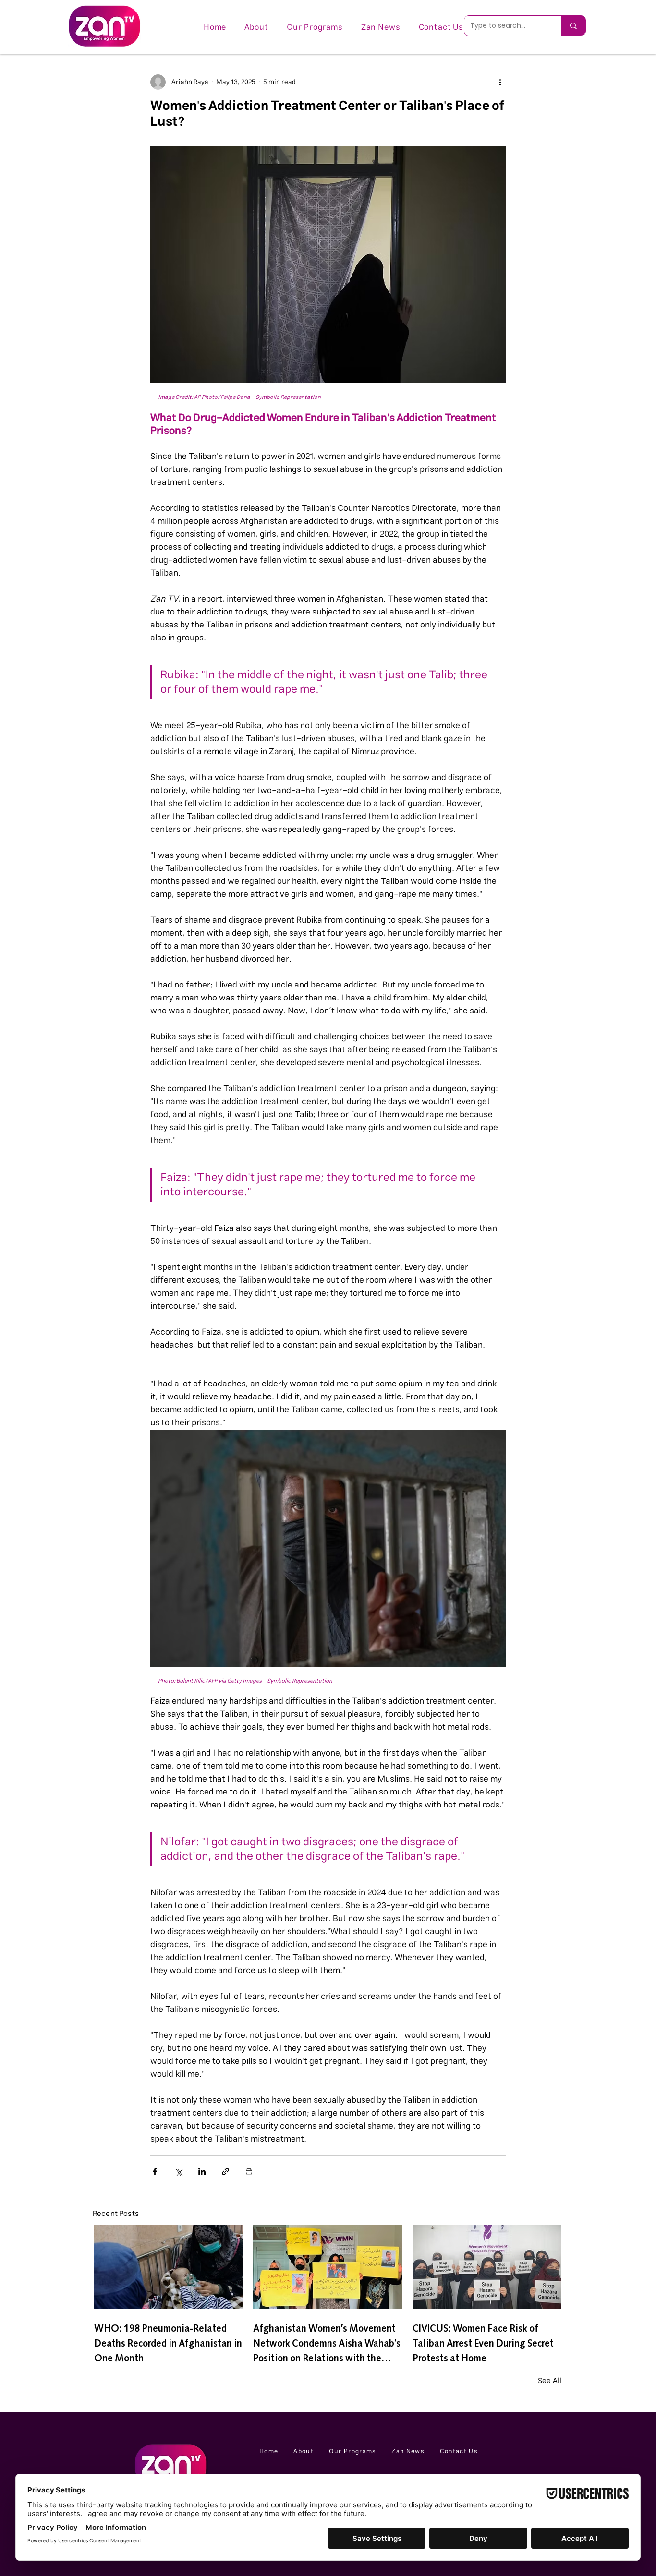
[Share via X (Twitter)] (178, 2172)
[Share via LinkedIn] (202, 2172)
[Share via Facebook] (155, 2172)
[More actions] (500, 82)
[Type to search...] (573, 26)
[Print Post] (249, 2172)
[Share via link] (225, 2172)
